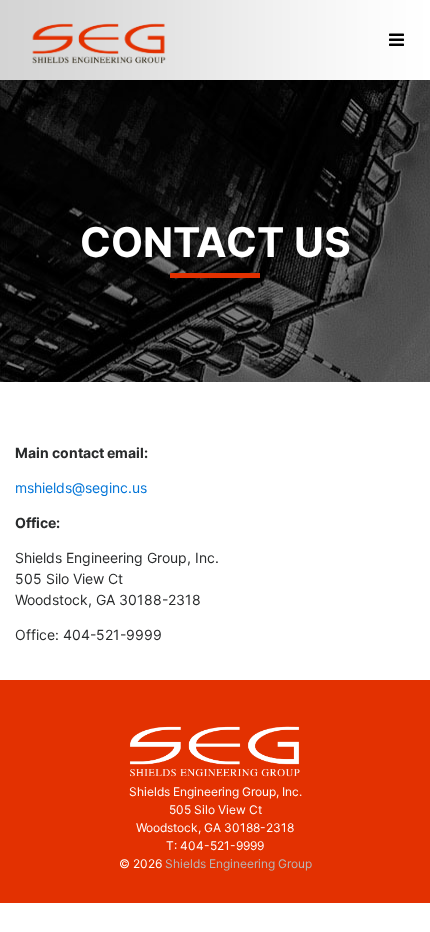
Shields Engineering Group (238, 863)
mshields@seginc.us (81, 487)
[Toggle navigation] (396, 40)
